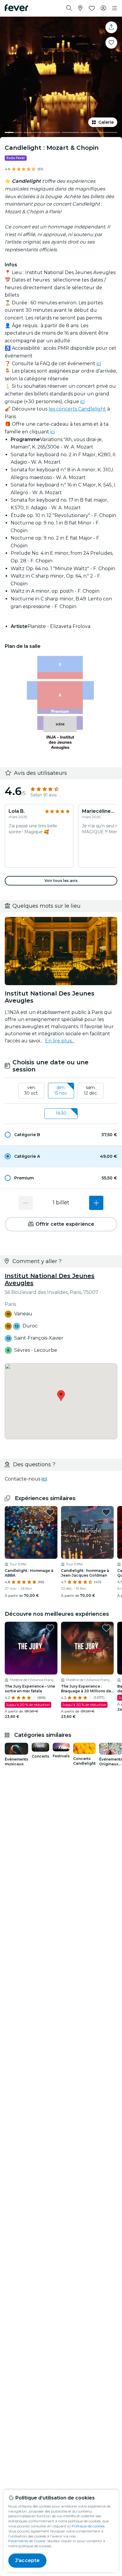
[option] (61, 1135)
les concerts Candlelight (77, 409)
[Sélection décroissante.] (26, 1203)
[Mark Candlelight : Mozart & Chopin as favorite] (111, 43)
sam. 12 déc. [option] (91, 1090)
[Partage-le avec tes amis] (111, 27)
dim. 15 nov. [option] (61, 1090)
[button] (61, 1135)
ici (99, 364)
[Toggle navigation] (115, 8)
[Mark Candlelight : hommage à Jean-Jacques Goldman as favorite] (106, 1512)
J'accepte (27, 2560)
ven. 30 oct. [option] (31, 1090)
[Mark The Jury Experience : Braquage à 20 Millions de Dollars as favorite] (106, 1628)
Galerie (106, 122)
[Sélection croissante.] (96, 1203)
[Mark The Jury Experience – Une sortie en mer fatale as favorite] (50, 1628)
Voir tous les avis (61, 881)
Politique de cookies (88, 2526)
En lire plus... (60, 1041)
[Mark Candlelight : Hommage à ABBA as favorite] (50, 1512)
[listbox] (61, 1091)
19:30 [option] (61, 1113)
